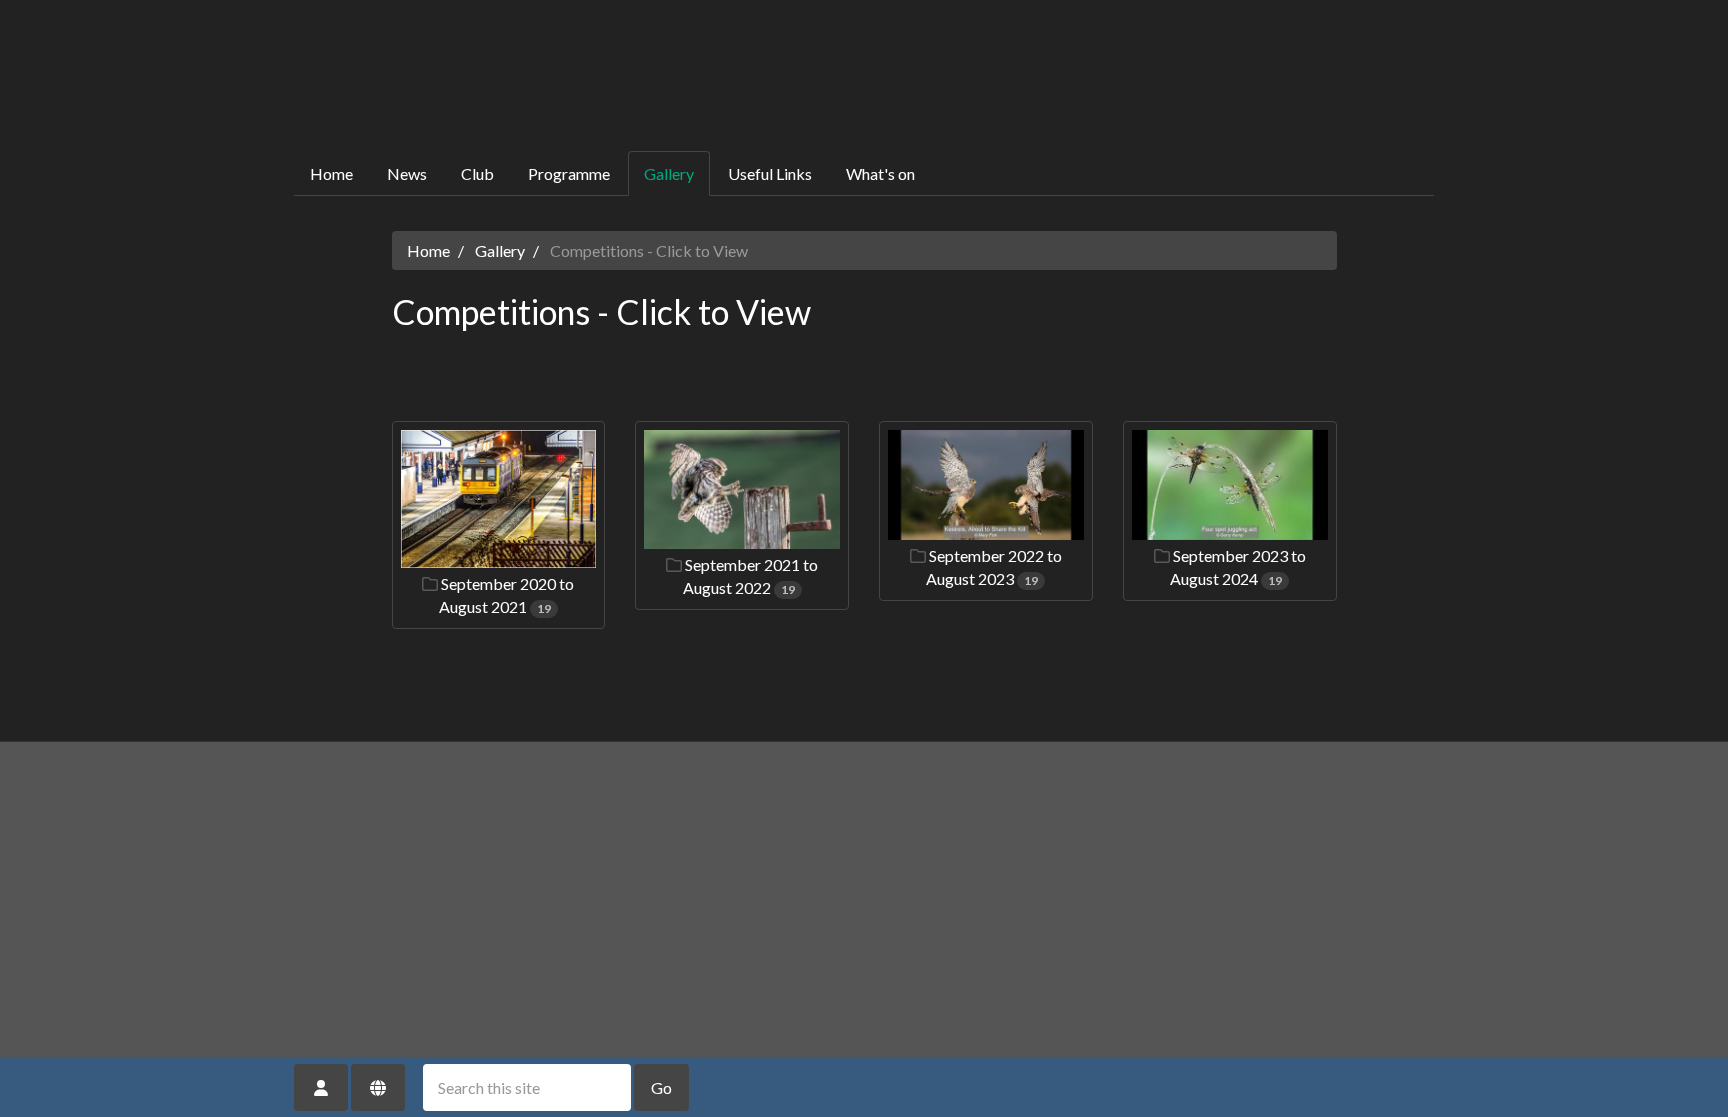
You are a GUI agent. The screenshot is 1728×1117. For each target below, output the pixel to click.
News (407, 173)
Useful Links (770, 173)
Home (331, 173)
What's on (880, 173)
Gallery (669, 173)
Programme (569, 173)
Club (477, 173)
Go (661, 1087)
